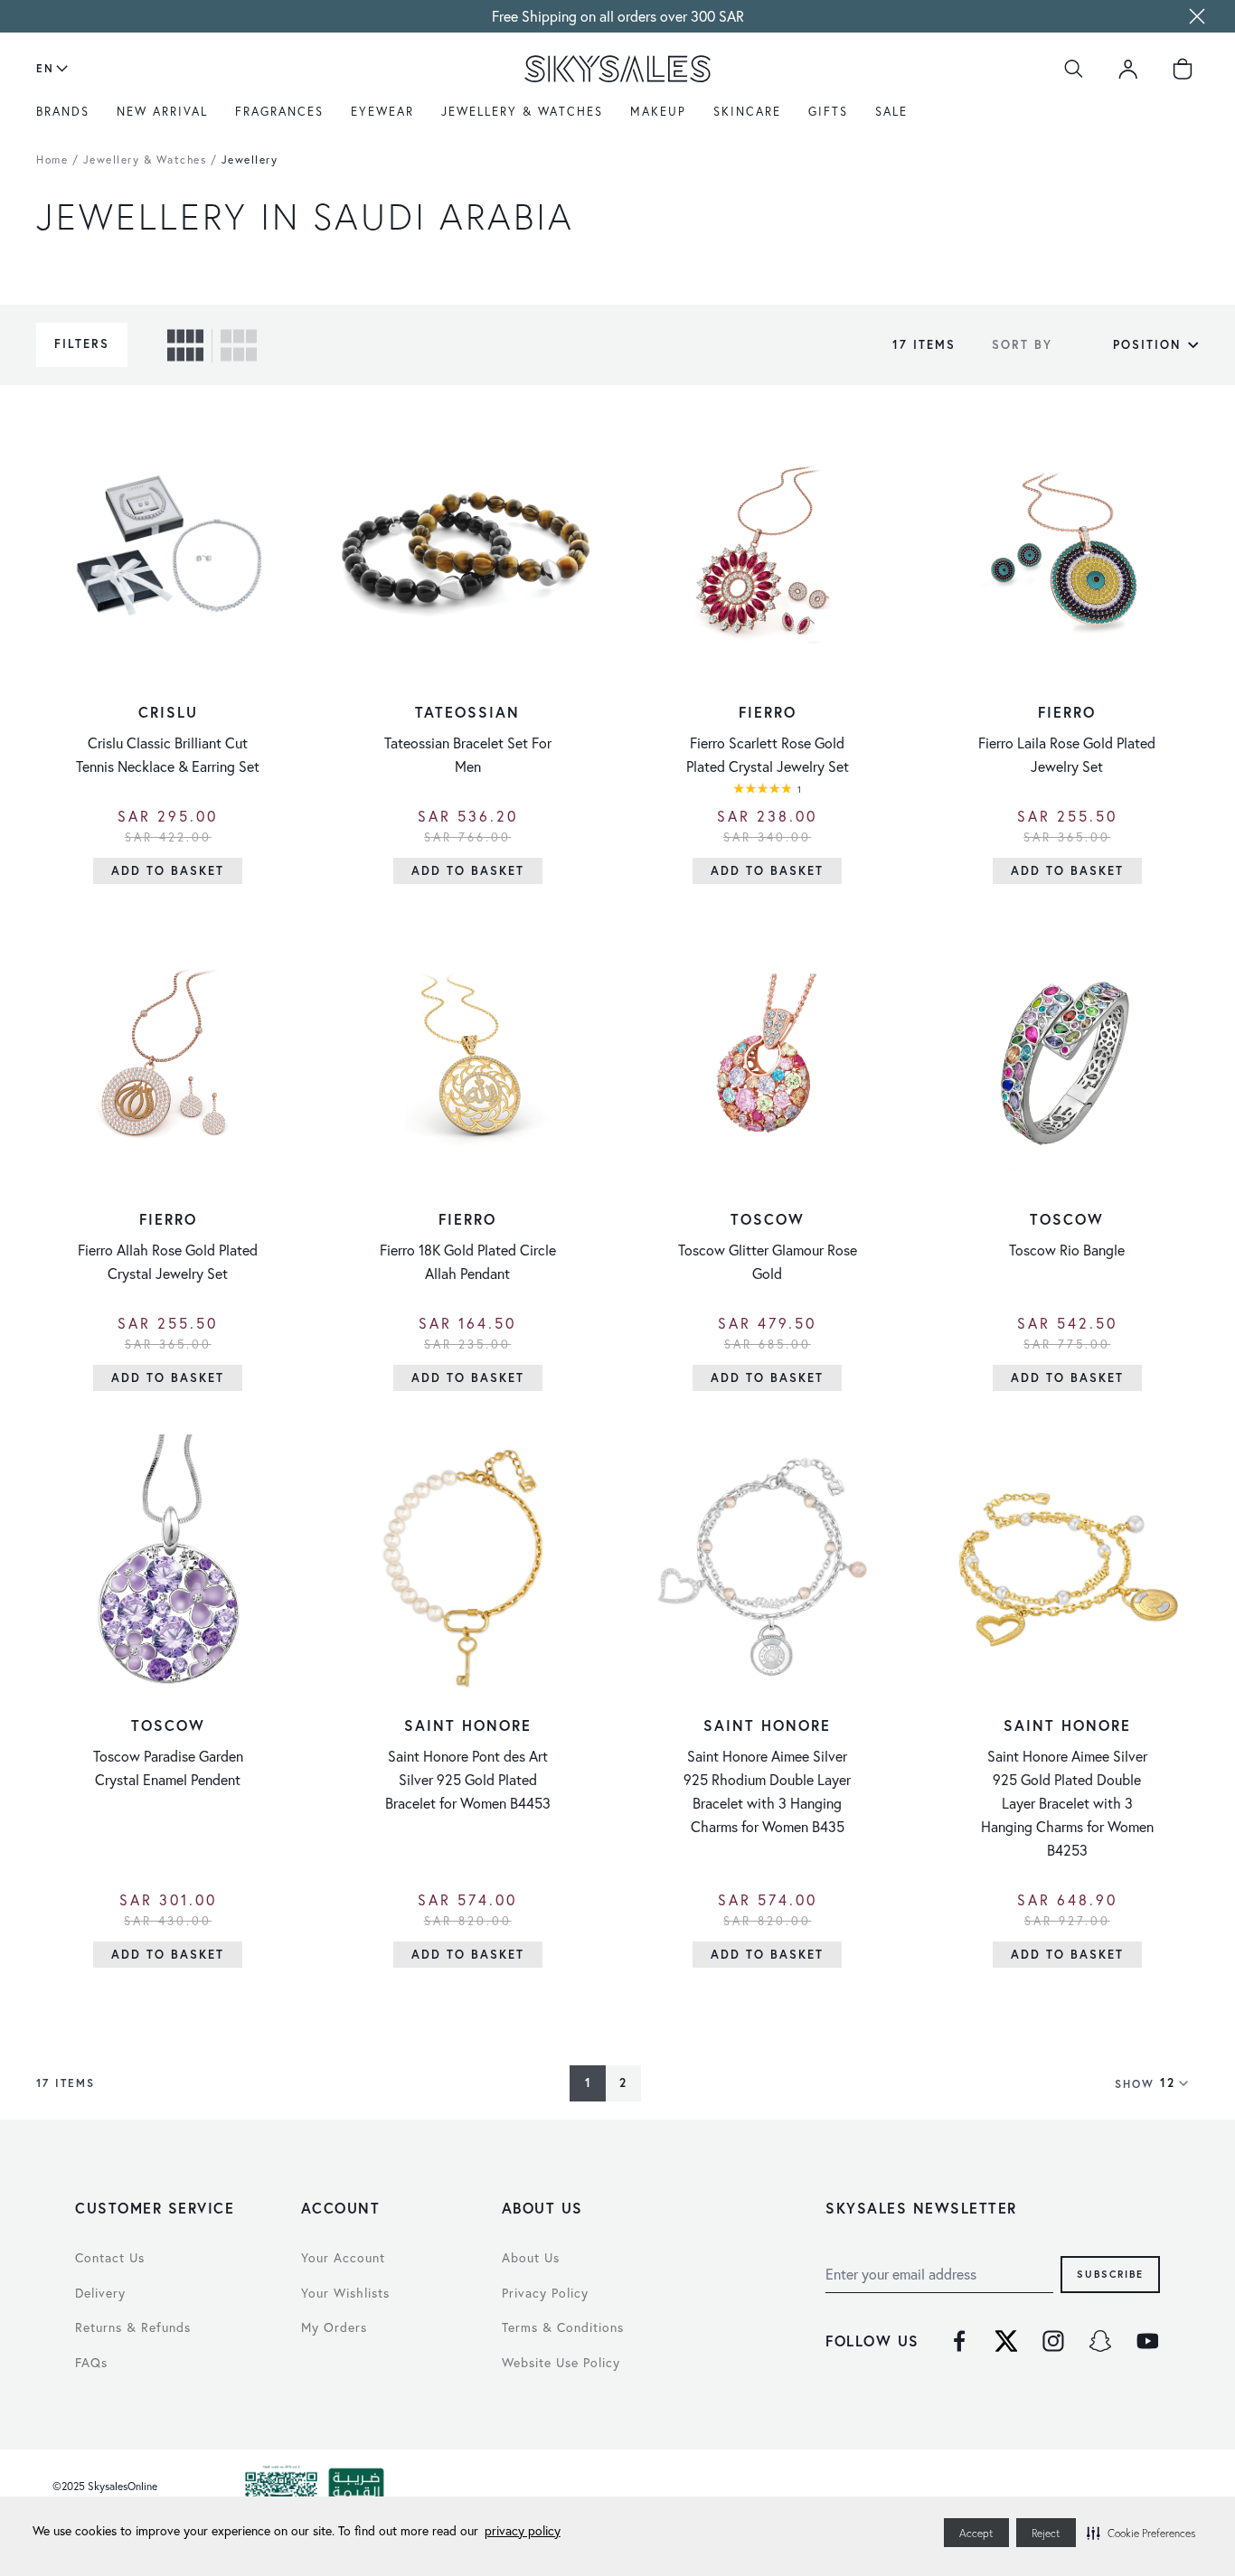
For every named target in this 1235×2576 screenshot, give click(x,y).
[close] (1197, 16)
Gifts (828, 112)
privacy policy (523, 2530)
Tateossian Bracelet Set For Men (468, 754)
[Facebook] (959, 2341)
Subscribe (1110, 2274)
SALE (891, 112)
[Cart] (1183, 69)
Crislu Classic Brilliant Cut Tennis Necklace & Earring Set (168, 754)
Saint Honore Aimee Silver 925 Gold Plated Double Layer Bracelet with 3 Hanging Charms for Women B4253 (1067, 1803)
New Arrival (162, 112)
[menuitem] (67, 118)
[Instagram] (1053, 2341)
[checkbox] (185, 345)
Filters (82, 344)
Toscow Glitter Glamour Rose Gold (768, 1261)
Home (52, 160)
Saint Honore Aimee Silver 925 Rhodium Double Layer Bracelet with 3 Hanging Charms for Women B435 (767, 1791)
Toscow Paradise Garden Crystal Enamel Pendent (168, 1767)
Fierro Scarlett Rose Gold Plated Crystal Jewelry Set (768, 754)
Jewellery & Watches (522, 112)
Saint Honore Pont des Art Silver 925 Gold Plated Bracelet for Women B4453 (468, 1779)
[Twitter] (1006, 2341)
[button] (1141, 2533)
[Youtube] (1147, 2341)
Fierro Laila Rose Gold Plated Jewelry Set (1067, 754)
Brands (63, 112)
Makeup (658, 112)
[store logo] (618, 69)
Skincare (747, 112)
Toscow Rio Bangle (1067, 1250)
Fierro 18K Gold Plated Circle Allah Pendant (468, 1261)
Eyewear (382, 112)
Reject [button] (1046, 2533)
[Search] (1074, 69)
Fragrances (279, 112)
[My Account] (1128, 69)
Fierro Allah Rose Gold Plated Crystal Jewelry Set (168, 1261)
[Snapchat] (1100, 2341)
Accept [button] (976, 2533)
